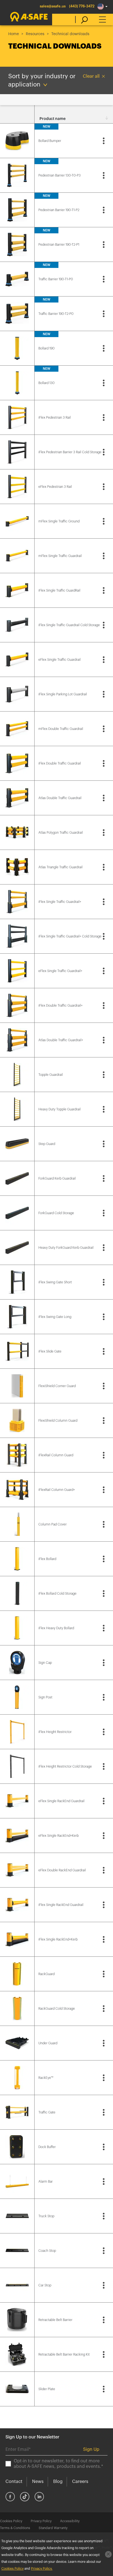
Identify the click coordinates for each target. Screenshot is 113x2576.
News (38, 2482)
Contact (14, 2482)
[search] (82, 19)
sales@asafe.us (53, 6)
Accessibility (70, 2521)
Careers (80, 2482)
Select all (17, 119)
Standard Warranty (53, 2528)
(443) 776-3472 (82, 6)
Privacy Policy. (42, 2569)
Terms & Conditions (15, 2528)
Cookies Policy (11, 2521)
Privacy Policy (41, 2521)
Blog (58, 2482)
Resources (35, 34)
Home (14, 34)
